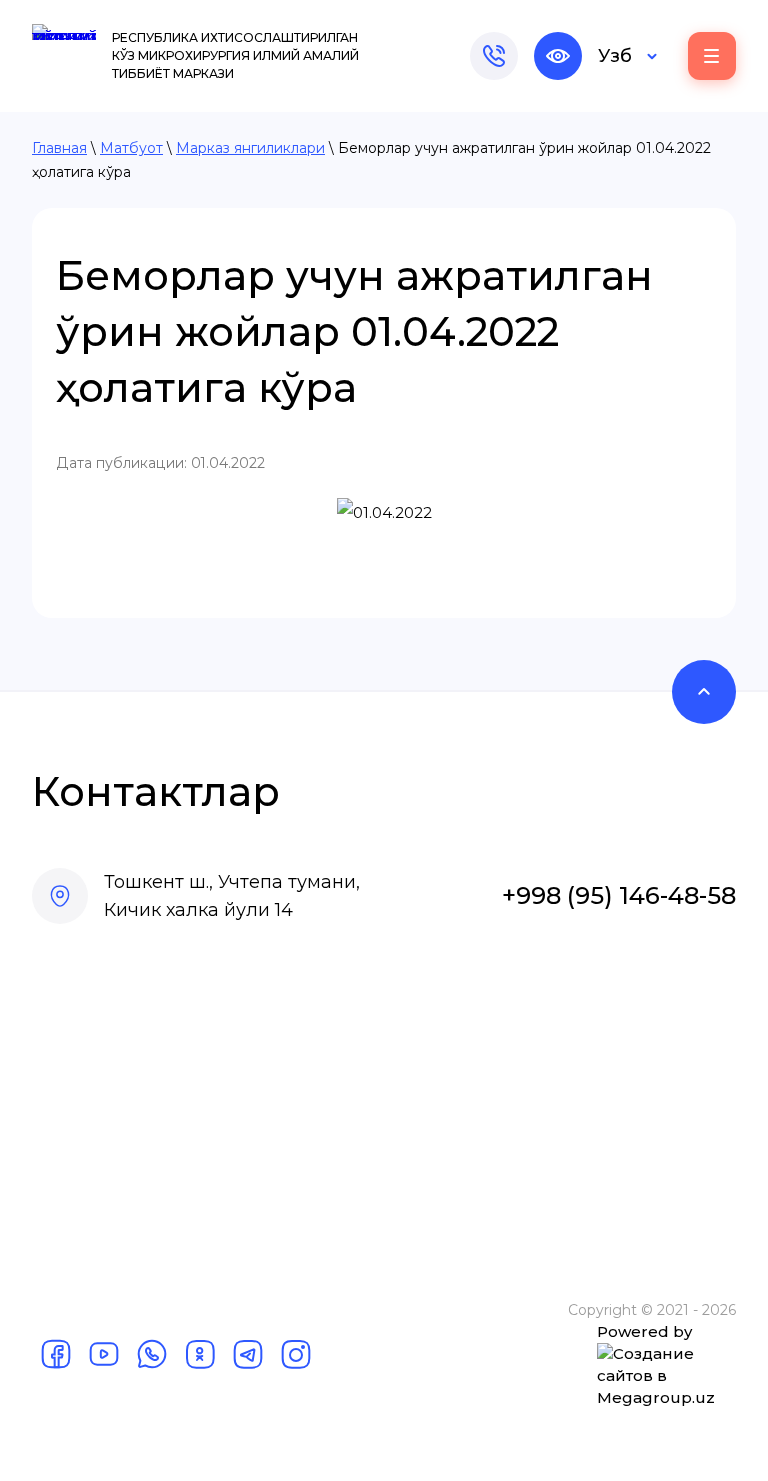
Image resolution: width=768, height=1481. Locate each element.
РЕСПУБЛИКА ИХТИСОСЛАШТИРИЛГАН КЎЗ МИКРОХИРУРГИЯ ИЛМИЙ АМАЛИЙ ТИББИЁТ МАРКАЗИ (235, 55)
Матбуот (131, 148)
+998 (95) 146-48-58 (619, 895)
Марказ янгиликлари (250, 148)
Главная (59, 148)
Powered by (644, 1331)
